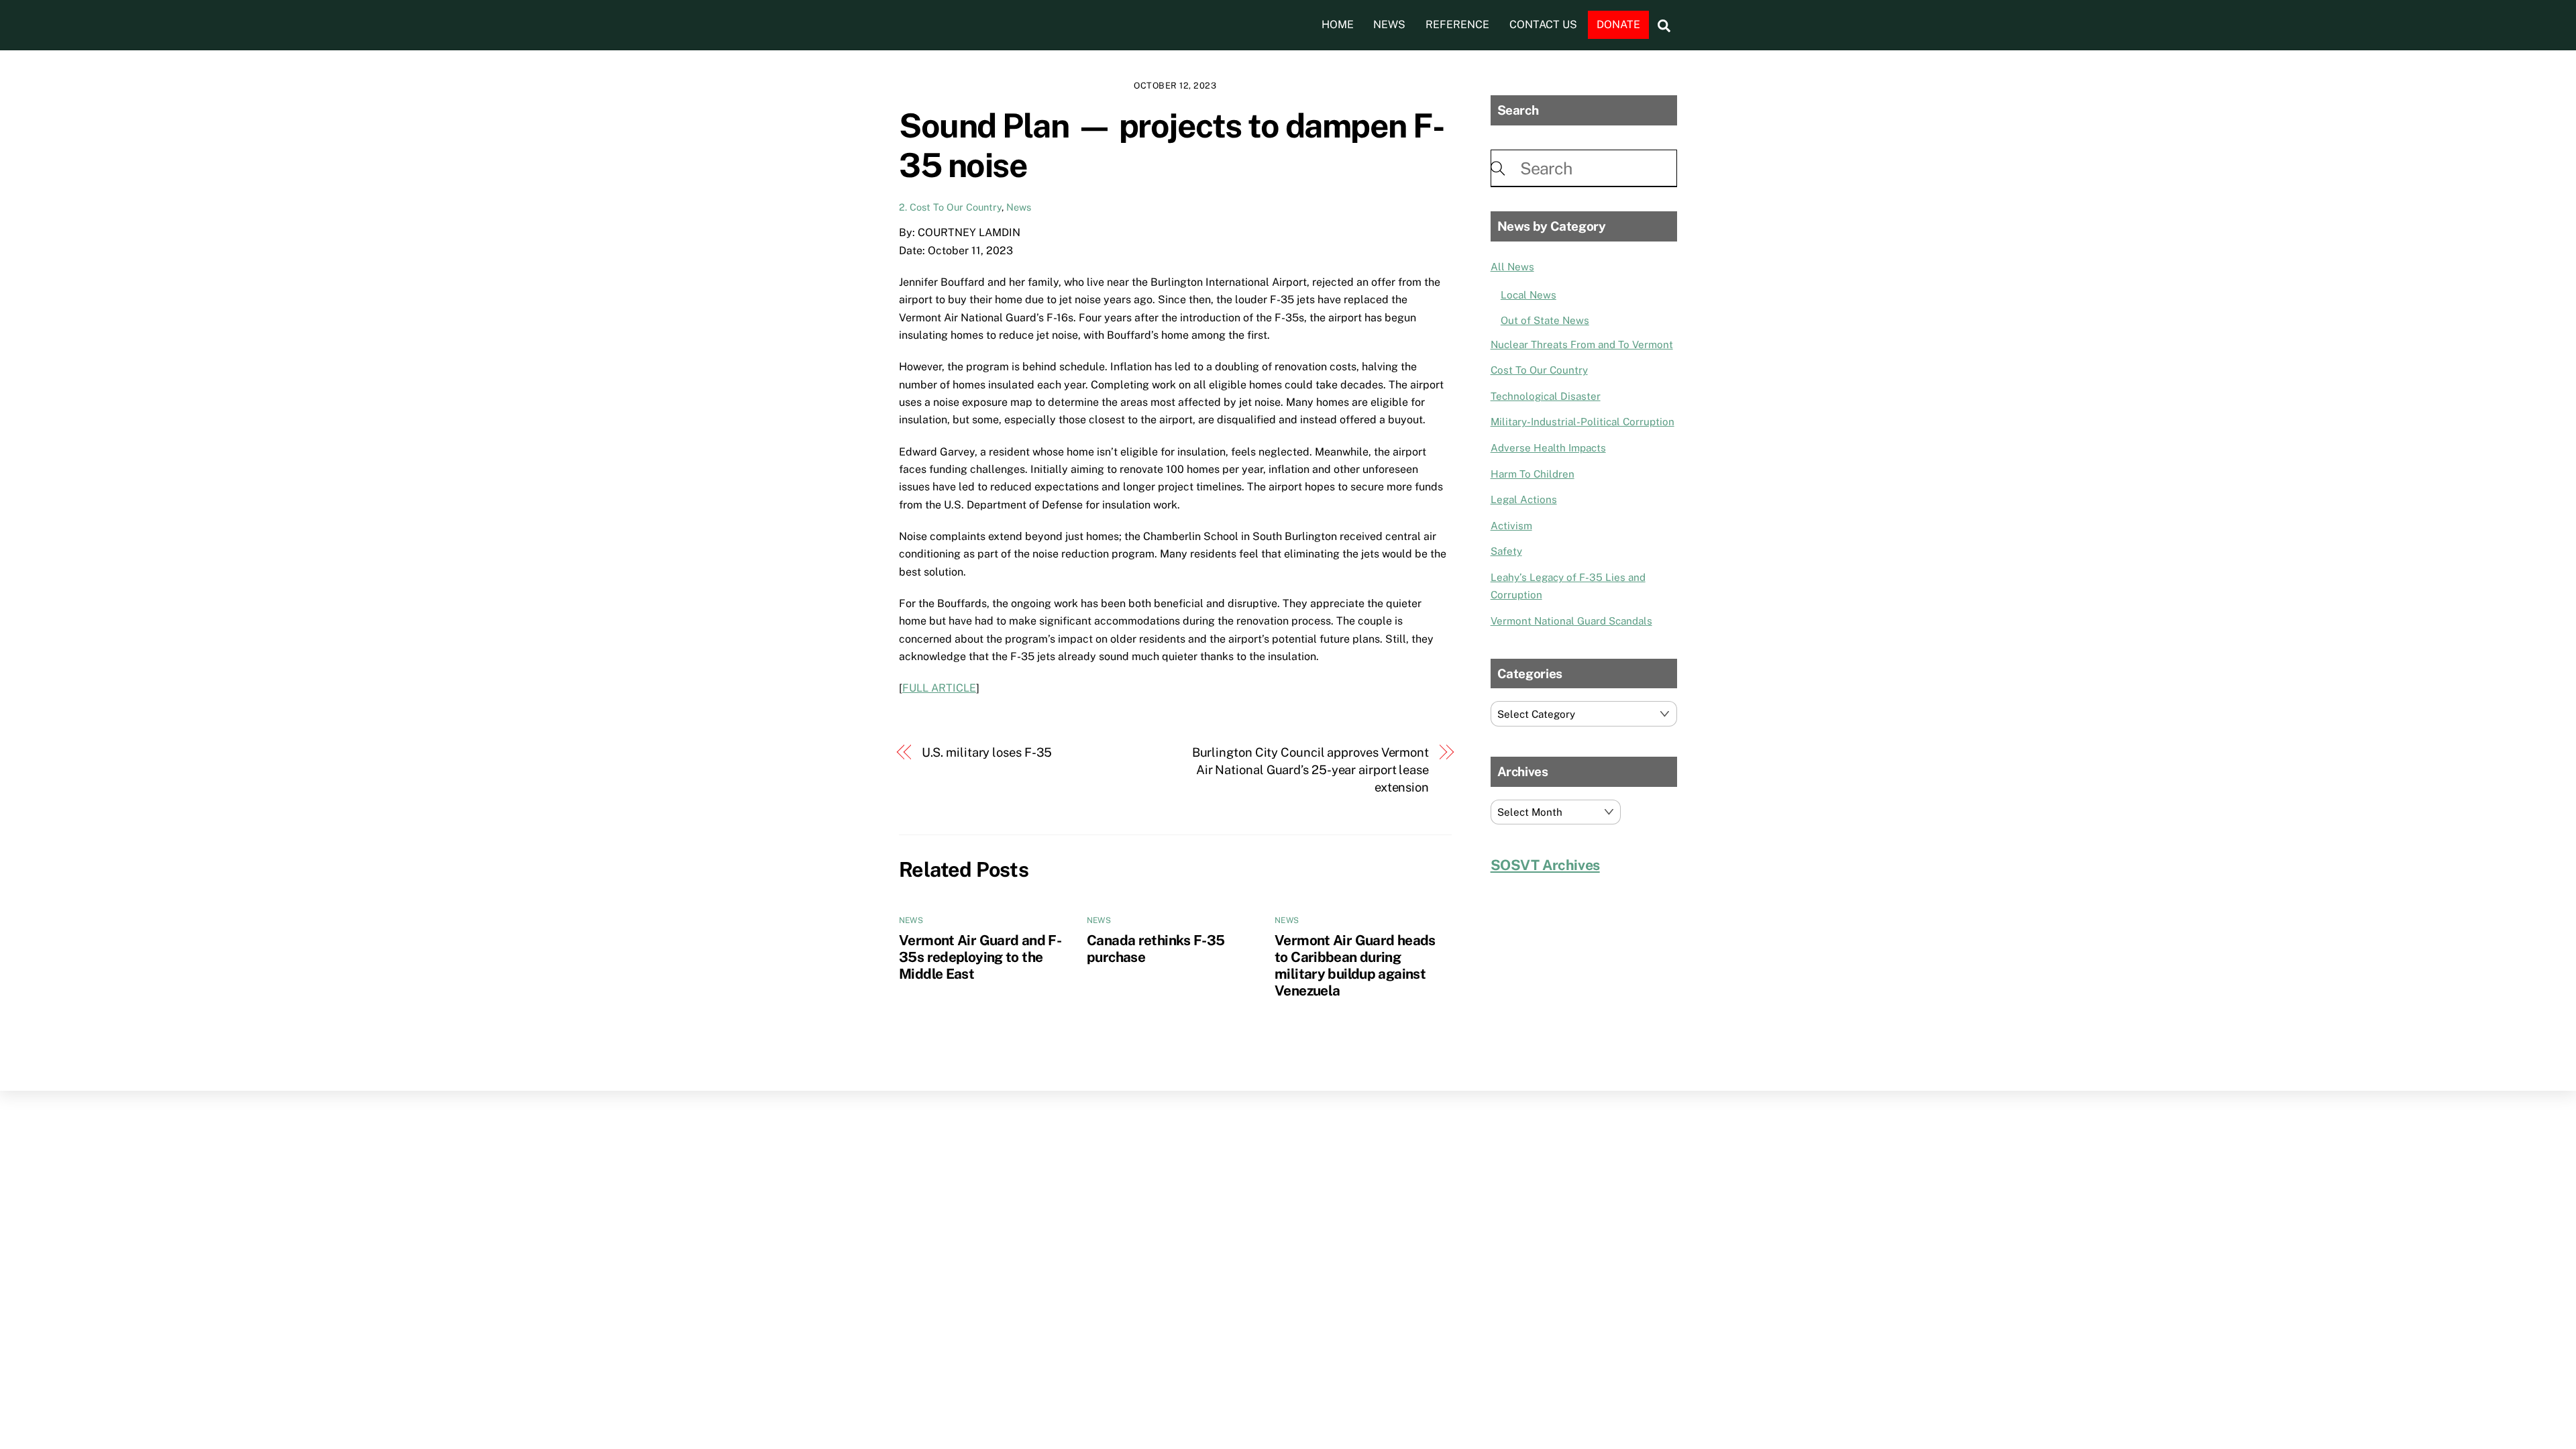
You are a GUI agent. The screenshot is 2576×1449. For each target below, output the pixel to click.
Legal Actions (1524, 499)
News (1389, 24)
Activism (1511, 526)
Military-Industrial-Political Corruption (1582, 422)
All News (1512, 267)
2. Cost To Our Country (950, 207)
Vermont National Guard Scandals (1571, 621)
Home (1338, 24)
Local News (1528, 295)
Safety (1506, 551)
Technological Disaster (1546, 396)
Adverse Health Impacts (1548, 448)
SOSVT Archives (1545, 865)
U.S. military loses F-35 (987, 752)
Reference (1457, 24)
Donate (1618, 24)
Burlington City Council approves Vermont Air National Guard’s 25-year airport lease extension (1310, 770)
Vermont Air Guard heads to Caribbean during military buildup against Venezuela (1355, 965)
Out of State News (1545, 320)
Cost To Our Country (1539, 370)
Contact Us (1543, 24)
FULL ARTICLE (939, 688)
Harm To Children (1533, 474)
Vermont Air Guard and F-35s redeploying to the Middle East (980, 957)
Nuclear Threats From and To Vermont (1582, 344)
